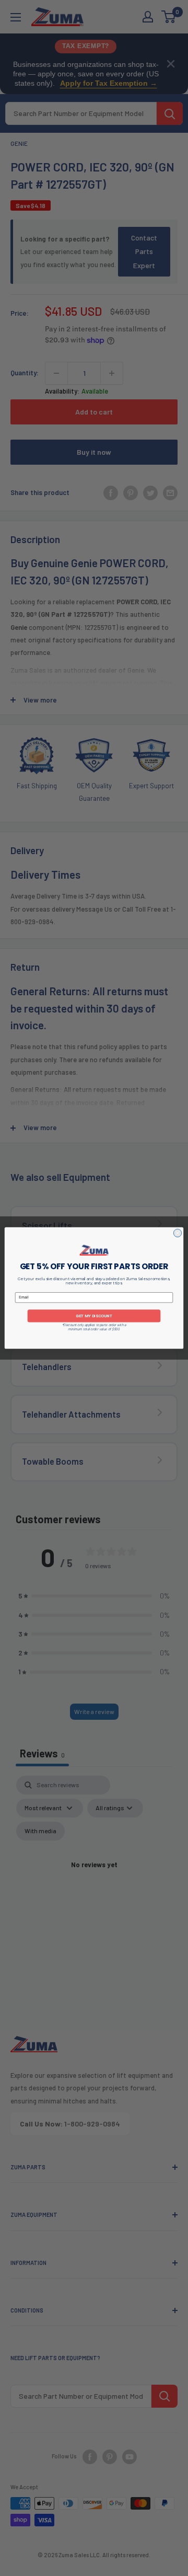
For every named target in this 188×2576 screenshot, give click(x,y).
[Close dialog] (177, 1233)
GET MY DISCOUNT (94, 1315)
